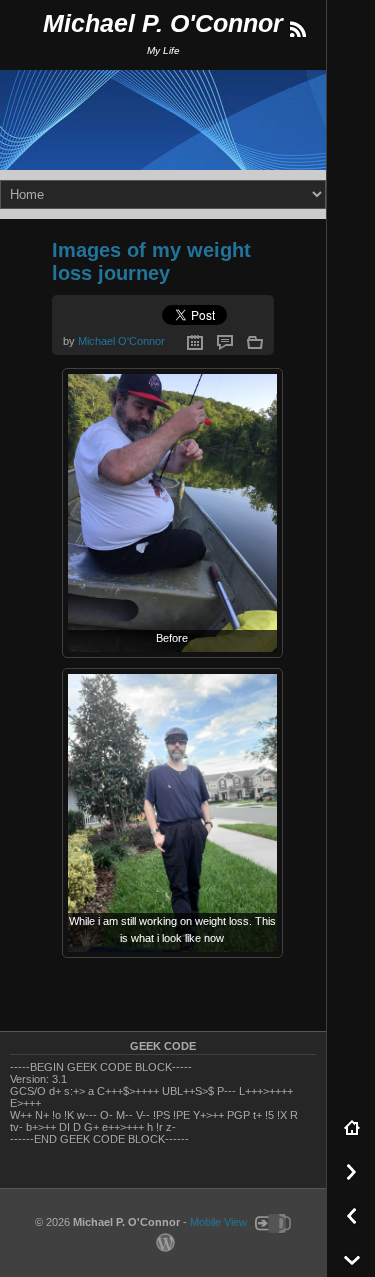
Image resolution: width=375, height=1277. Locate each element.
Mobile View (218, 1223)
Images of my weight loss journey (151, 261)
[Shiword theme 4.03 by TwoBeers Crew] (270, 1223)
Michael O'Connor (121, 341)
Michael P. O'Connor (163, 23)
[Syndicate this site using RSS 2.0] (297, 30)
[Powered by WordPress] (163, 1242)
